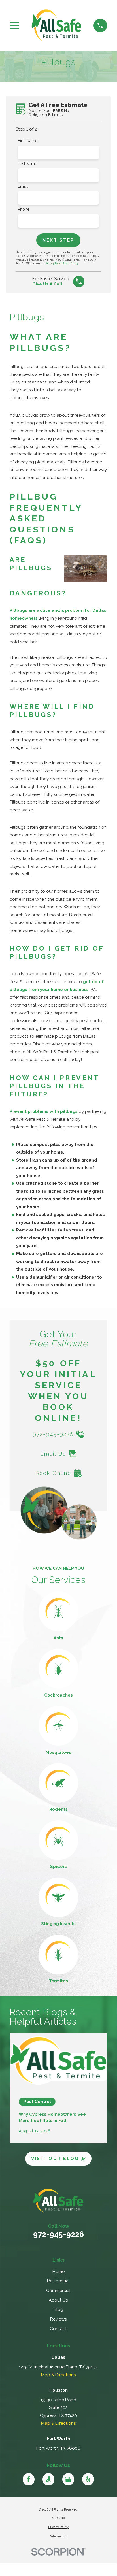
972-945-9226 (58, 2234)
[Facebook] (29, 2479)
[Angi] (49, 2479)
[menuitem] (58, 2518)
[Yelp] (88, 2479)
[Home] (56, 25)
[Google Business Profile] (68, 2479)
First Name (28, 141)
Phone (24, 209)
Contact (58, 2329)
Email (23, 186)
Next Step (58, 240)
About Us (58, 2300)
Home (58, 2272)
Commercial (58, 2291)
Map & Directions (58, 2375)
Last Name (27, 164)
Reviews (58, 2319)
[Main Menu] (14, 25)
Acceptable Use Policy (62, 263)
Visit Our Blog (55, 2159)
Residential (58, 2281)
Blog (58, 2309)
